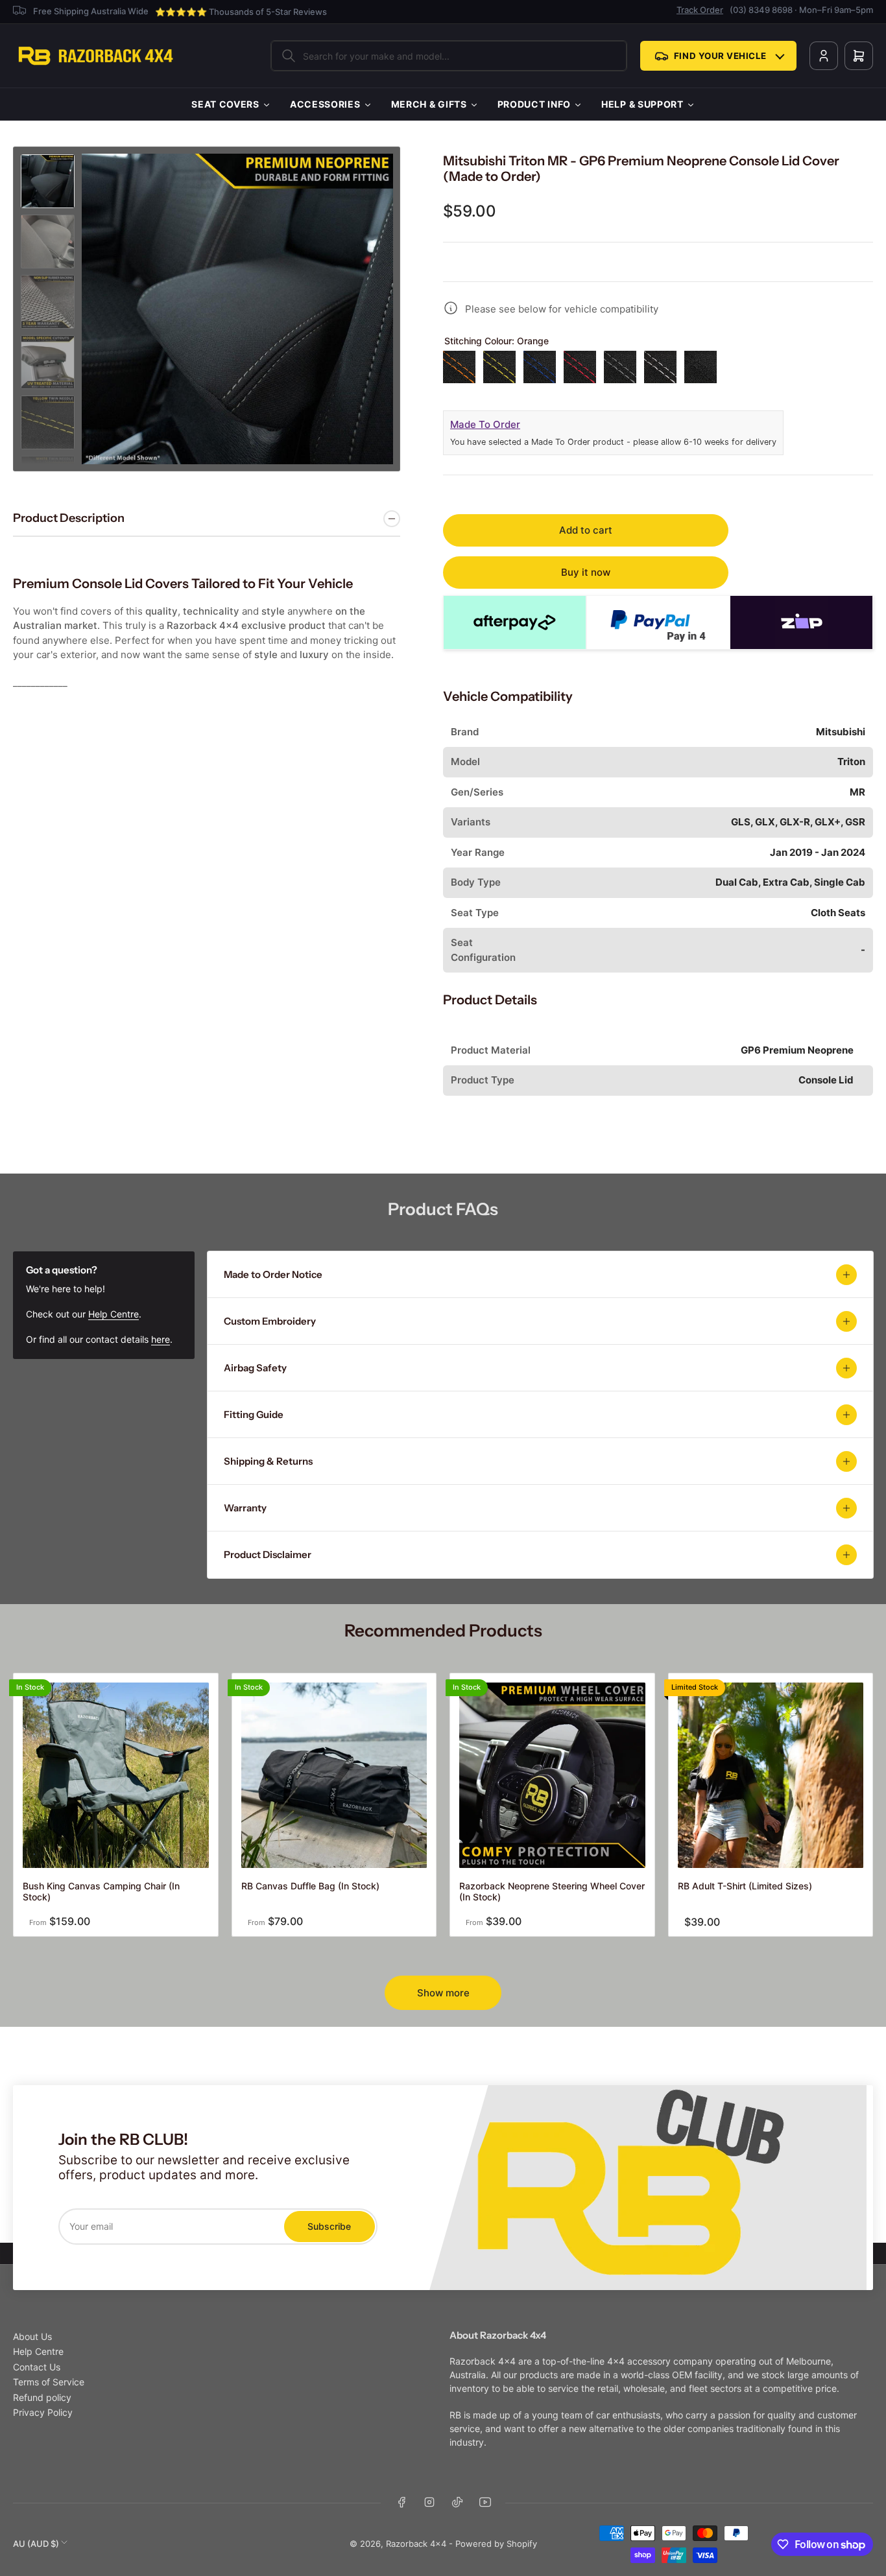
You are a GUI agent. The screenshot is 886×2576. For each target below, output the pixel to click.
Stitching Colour (497, 341)
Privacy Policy (43, 2412)
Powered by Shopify (496, 2544)
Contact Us (37, 2367)
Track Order (700, 10)
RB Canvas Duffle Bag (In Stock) (310, 1886)
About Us (32, 2336)
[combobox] (449, 56)
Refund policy (42, 2397)
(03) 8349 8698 (761, 10)
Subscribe (329, 2226)
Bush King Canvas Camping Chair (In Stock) (101, 1891)
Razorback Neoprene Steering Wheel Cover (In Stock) (552, 1891)
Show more (443, 1993)
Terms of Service (49, 2382)
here (161, 1339)
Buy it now (586, 572)
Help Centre (114, 1314)
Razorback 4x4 (416, 2544)
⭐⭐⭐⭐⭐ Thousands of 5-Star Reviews (241, 12)
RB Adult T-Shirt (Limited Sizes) (745, 1886)
